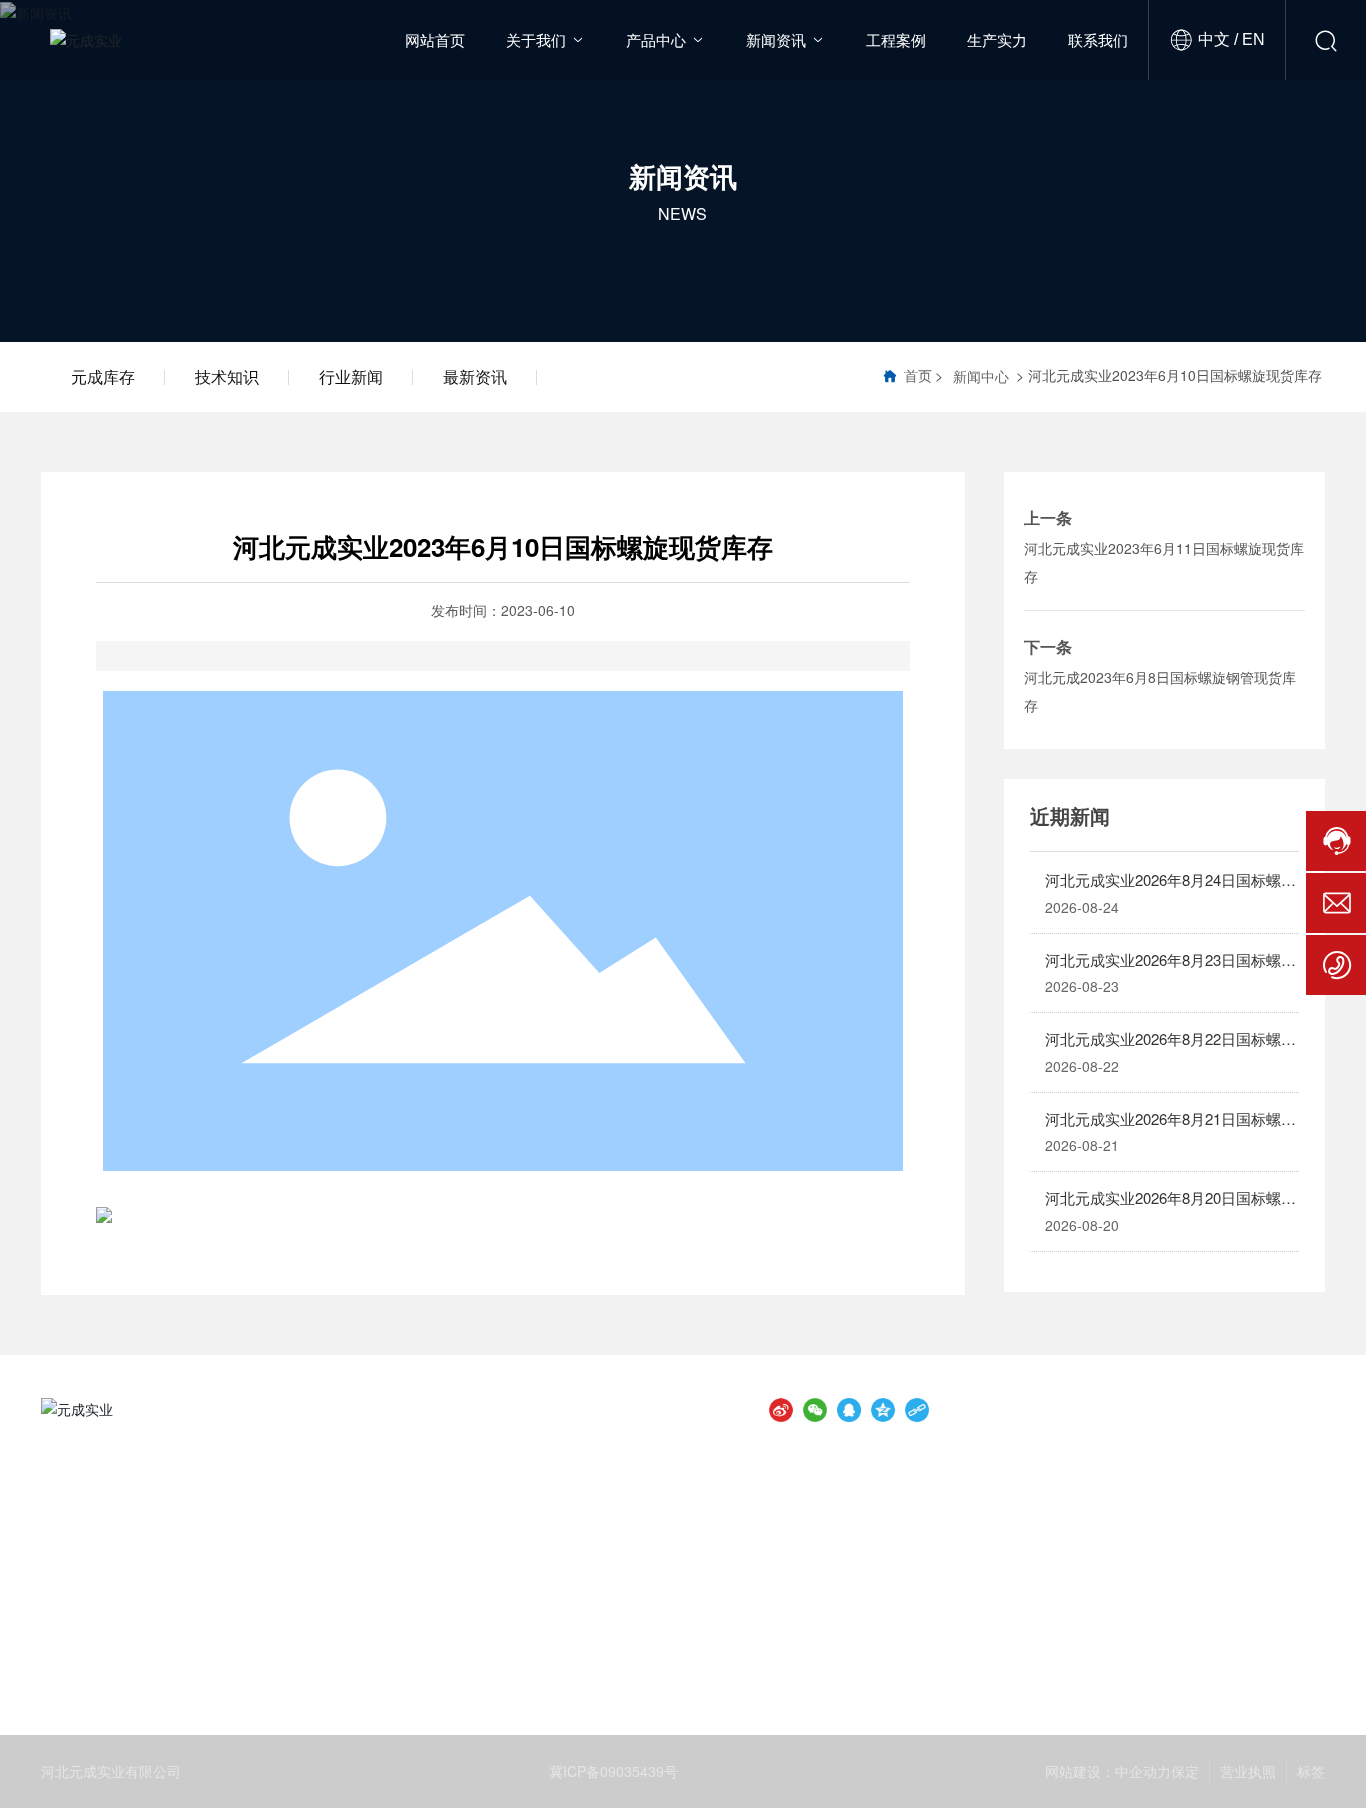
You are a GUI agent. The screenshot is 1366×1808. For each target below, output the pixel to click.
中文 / (1218, 39)
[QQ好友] (849, 1408)
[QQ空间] (883, 1408)
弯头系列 (378, 1608)
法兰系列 (827, 1545)
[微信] (815, 1408)
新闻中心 (981, 376)
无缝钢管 (602, 1545)
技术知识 (227, 376)
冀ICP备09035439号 (613, 1771)
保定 (1185, 1771)
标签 (1311, 1771)
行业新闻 (351, 376)
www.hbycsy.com (1209, 1644)
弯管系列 (602, 1608)
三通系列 (153, 1608)
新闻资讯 (683, 174)
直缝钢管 (378, 1545)
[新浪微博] (781, 1408)
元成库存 (103, 376)
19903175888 (1133, 1548)
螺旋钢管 (153, 1545)
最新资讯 (475, 376)
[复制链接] (917, 1408)
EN (1251, 39)
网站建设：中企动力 (1108, 1771)
